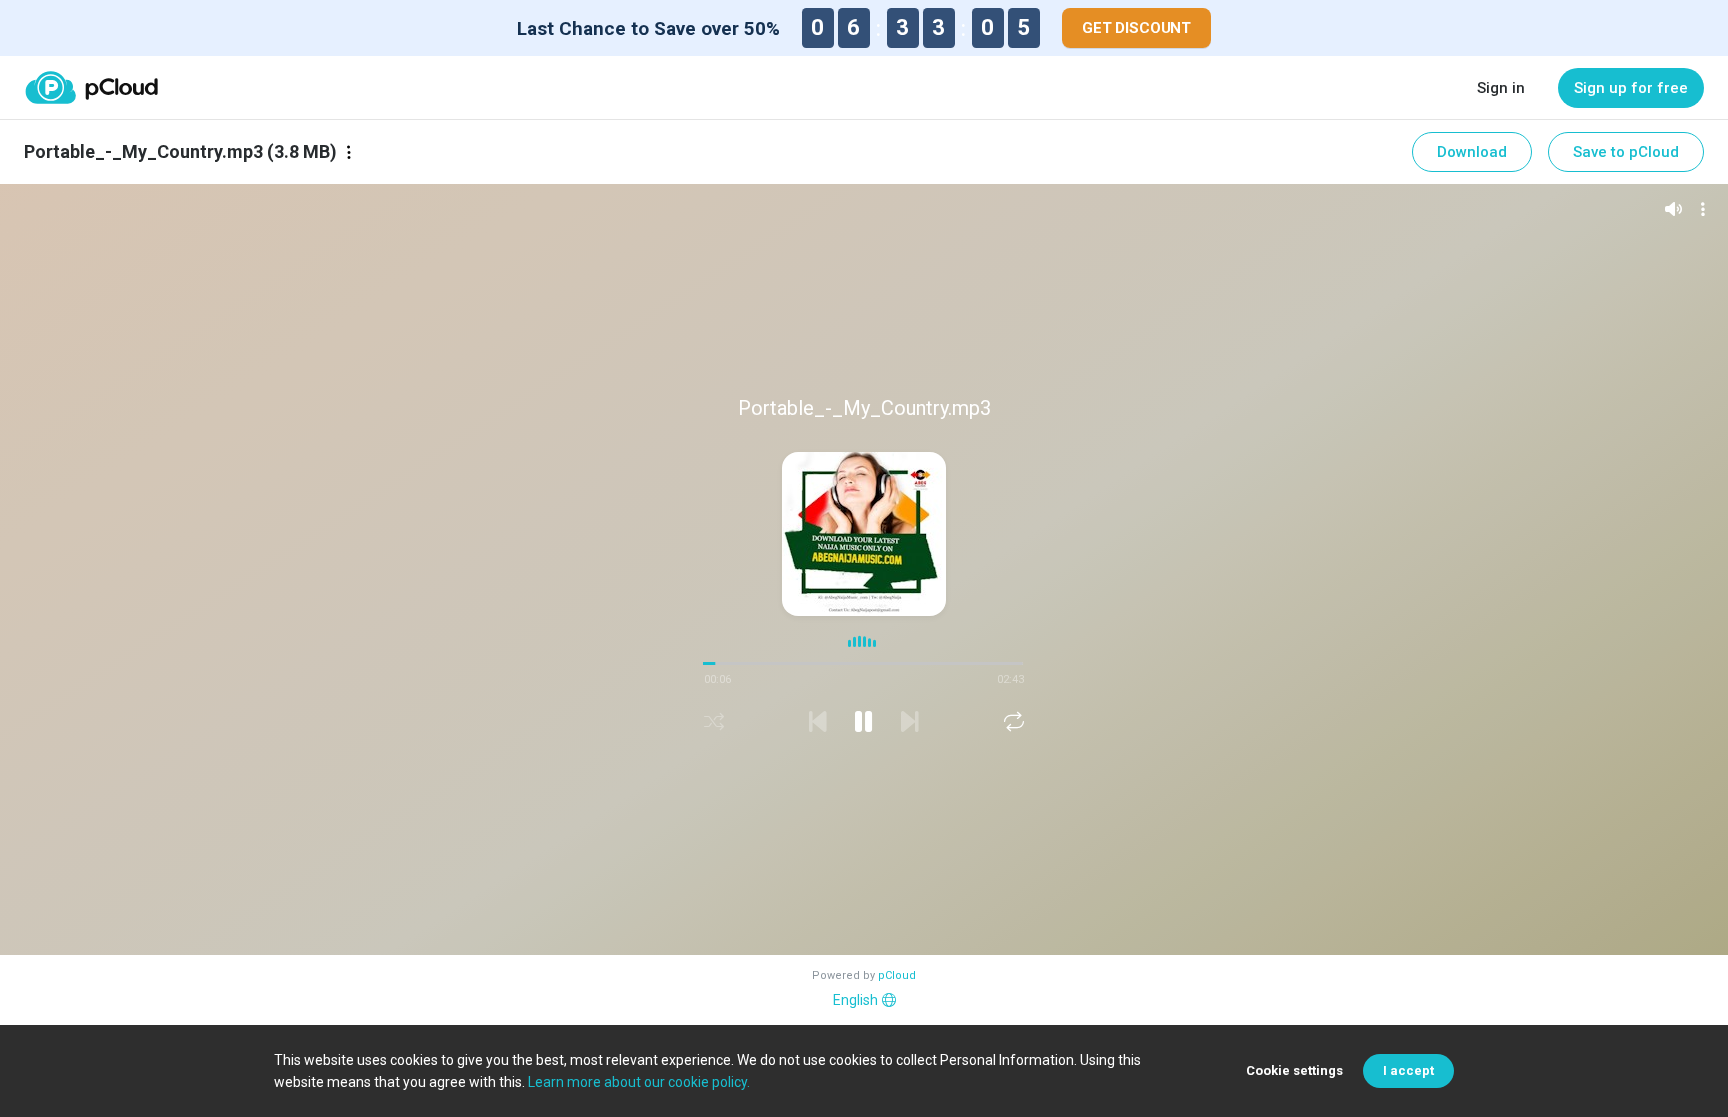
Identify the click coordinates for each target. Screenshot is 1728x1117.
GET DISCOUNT (1136, 28)
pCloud (897, 975)
